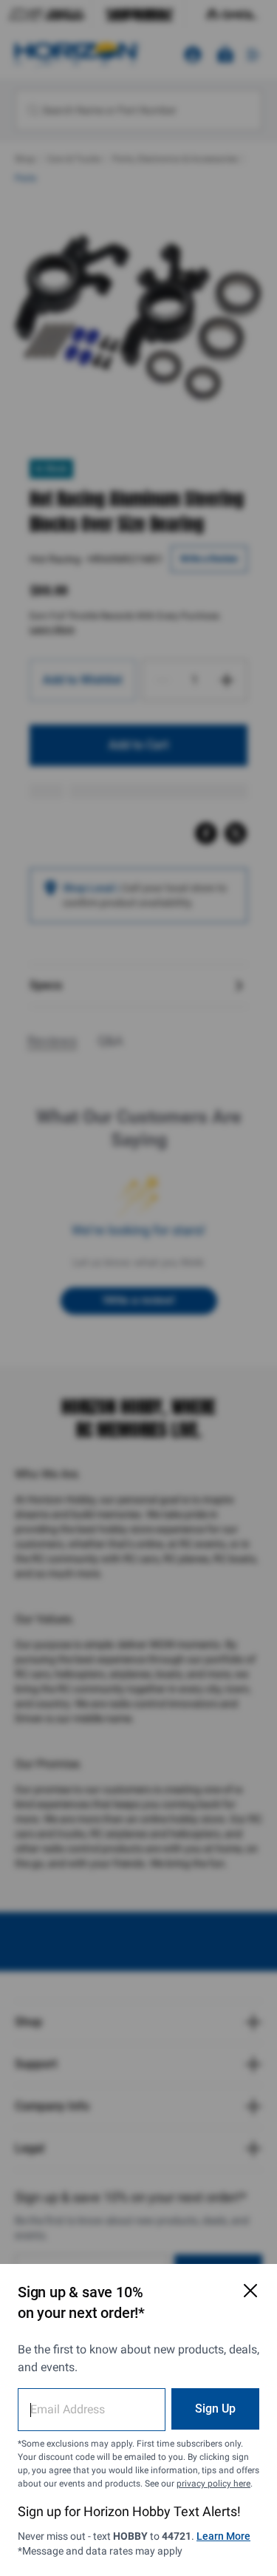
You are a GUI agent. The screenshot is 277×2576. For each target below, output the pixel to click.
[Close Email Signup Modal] (250, 2291)
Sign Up (215, 2409)
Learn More (223, 2536)
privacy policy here (213, 2484)
